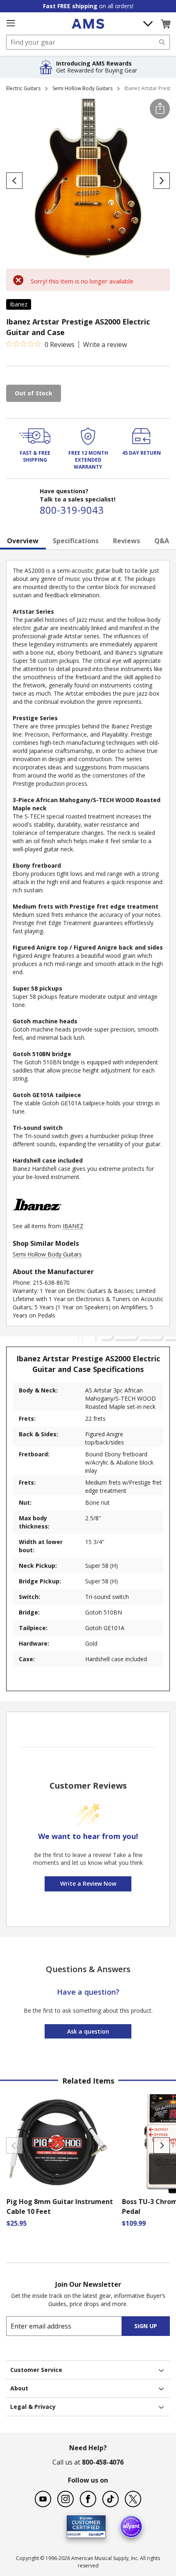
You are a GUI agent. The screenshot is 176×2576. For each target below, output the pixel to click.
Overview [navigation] (23, 541)
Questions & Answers (88, 1969)
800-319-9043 (72, 510)
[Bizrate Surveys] (94, 2533)
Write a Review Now (88, 1883)
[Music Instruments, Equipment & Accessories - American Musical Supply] (88, 24)
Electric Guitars (23, 88)
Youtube (43, 2499)
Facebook (88, 2499)
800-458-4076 (103, 2462)
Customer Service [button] (36, 2370)
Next (162, 2145)
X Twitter (133, 2499)
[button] (165, 24)
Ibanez (19, 304)
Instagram (65, 2499)
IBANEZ (73, 1226)
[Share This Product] (160, 109)
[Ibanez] (37, 1218)
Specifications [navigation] (76, 541)
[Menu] (11, 23)
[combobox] (88, 42)
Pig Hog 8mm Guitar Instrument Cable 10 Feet (60, 2206)
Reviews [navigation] (126, 541)
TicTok (111, 2499)
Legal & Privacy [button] (33, 2407)
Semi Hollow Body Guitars (82, 88)
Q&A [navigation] (162, 541)
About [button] (19, 2388)
